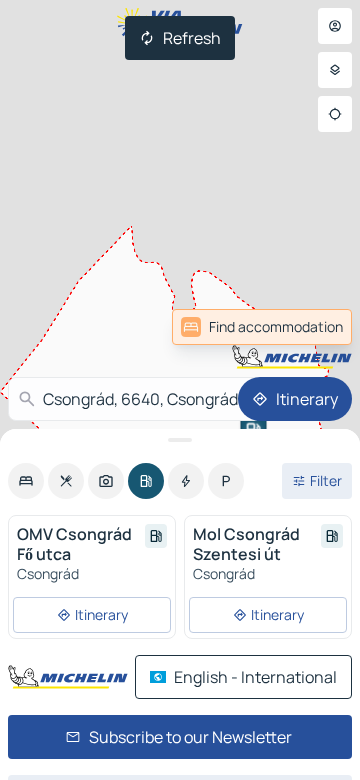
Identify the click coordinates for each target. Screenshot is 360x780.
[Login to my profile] (335, 26)
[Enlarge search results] (180, 440)
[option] (26, 481)
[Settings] (335, 70)
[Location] (335, 114)
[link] (262, 327)
